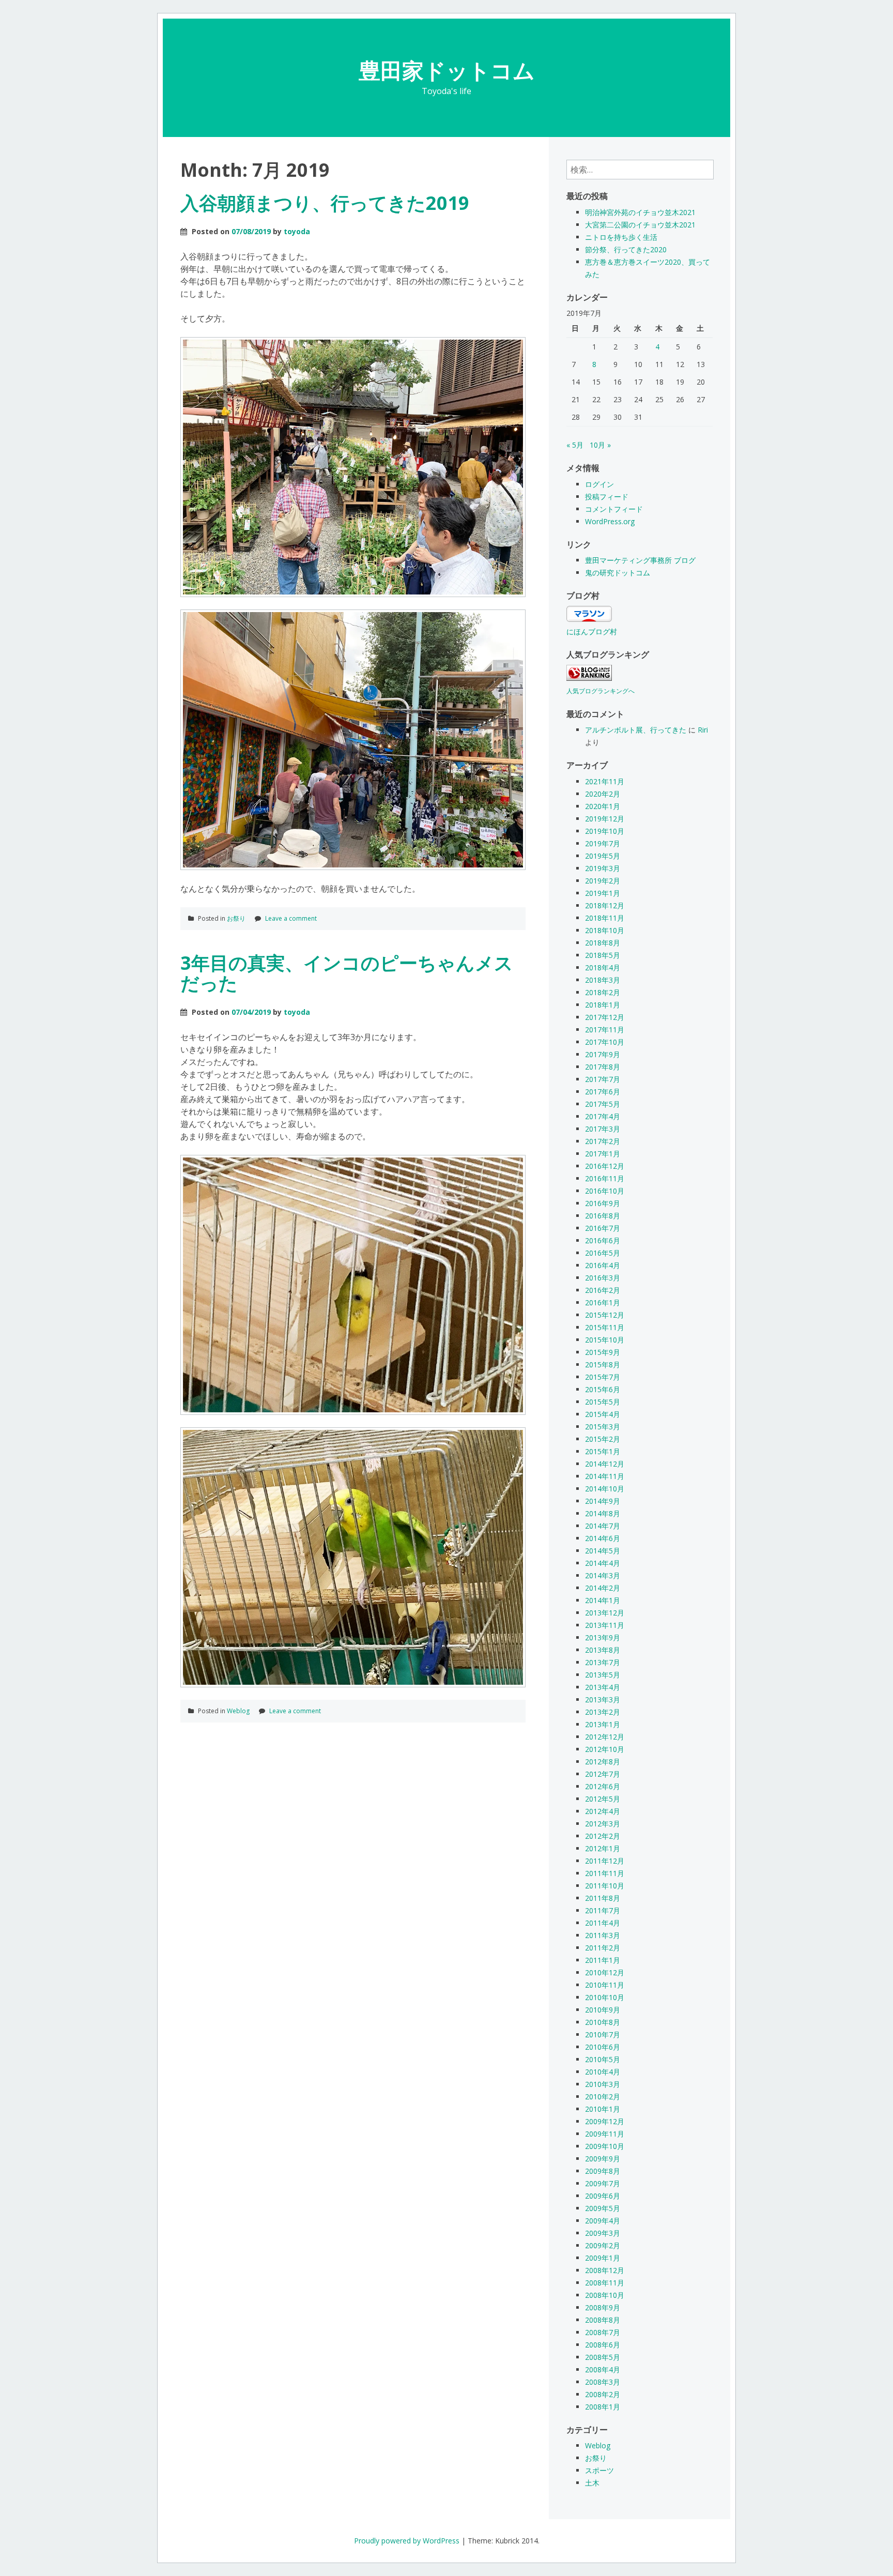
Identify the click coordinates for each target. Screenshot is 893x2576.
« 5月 (575, 445)
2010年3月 (603, 2084)
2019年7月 (603, 843)
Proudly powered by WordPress (407, 2541)
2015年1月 (603, 1451)
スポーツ (599, 2470)
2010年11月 (605, 1985)
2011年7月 (603, 1910)
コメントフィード (614, 509)
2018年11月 (605, 918)
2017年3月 (603, 1129)
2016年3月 (603, 1278)
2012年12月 (605, 1737)
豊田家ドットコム (447, 70)
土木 (592, 2483)
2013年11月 (605, 1625)
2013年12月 (605, 1613)
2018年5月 (603, 955)
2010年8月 (603, 2022)
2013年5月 (603, 1675)
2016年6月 (603, 1240)
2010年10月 (605, 1997)
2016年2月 (603, 1290)
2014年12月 (605, 1464)
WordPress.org (610, 521)
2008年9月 (603, 2307)
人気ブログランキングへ (601, 691)
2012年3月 (603, 1824)
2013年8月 (603, 1650)
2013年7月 (603, 1662)
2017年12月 (605, 1017)
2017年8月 (603, 1067)
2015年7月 (603, 1377)
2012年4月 (603, 1811)
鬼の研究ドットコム (618, 573)
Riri (703, 730)
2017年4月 (603, 1116)
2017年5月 (603, 1104)
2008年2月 (603, 2394)
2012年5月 (603, 1799)
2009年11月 (605, 2134)
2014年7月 (603, 1526)
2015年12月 (605, 1315)
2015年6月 (603, 1389)
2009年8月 (603, 2171)
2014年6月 (603, 1538)
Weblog (238, 1711)
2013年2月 (603, 1712)
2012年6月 (603, 1786)
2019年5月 (603, 856)
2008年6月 (603, 2345)
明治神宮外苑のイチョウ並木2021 (640, 212)
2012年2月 (603, 1836)
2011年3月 (603, 1935)
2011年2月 (603, 1948)
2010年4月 (603, 2072)
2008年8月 (603, 2320)
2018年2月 (603, 992)
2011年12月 (605, 1861)
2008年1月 (603, 2407)
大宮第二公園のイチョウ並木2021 (640, 225)
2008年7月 (603, 2332)
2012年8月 (603, 1762)
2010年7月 (603, 2034)
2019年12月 (605, 819)
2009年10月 (605, 2146)
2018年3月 (603, 980)
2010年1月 (603, 2109)
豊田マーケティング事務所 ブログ (640, 560)
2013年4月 (603, 1687)
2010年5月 (603, 2059)
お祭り (236, 918)
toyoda (297, 231)
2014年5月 (603, 1551)
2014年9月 (603, 1501)
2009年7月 (603, 2183)
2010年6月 (603, 2047)
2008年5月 (603, 2357)
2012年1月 (603, 1848)
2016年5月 (603, 1253)
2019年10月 (605, 831)
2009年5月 (603, 2208)
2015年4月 (603, 1414)
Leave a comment (291, 918)
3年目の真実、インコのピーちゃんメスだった (347, 973)
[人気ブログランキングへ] (589, 678)
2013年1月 (603, 1724)
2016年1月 (603, 1302)
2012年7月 (603, 1774)
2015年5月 (603, 1402)
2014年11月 (605, 1476)
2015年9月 (603, 1352)
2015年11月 (605, 1327)
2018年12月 (605, 905)
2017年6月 (603, 1092)
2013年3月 (603, 1699)
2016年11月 (605, 1178)
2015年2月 (603, 1439)
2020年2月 (603, 794)
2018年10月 (605, 930)
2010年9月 (603, 2010)
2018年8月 (603, 943)
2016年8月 (603, 1216)
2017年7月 (603, 1079)
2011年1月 (603, 1960)
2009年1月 (603, 2258)
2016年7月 (603, 1228)
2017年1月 (603, 1154)
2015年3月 (603, 1427)
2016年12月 (605, 1166)
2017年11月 (605, 1030)
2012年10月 (605, 1749)
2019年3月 (603, 868)
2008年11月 (605, 2283)
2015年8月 (603, 1365)
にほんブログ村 (592, 631)
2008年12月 (605, 2270)
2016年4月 (603, 1265)
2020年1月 (603, 806)
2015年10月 (605, 1340)
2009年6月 (603, 2196)
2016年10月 (605, 1191)
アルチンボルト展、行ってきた (636, 730)
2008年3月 (603, 2382)
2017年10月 (605, 1042)
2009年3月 (603, 2233)
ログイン (599, 484)
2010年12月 (605, 1972)
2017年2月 (603, 1141)
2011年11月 (605, 1873)
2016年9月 (603, 1203)
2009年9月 (603, 2159)
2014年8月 (603, 1513)
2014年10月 (605, 1489)
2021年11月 (605, 781)
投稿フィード (607, 497)
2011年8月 (603, 1898)
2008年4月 (603, 2369)
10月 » (600, 445)
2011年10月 (605, 1886)
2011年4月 (603, 1923)
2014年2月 (603, 1588)
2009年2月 (603, 2245)
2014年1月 (603, 1600)
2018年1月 (603, 1005)
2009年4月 (603, 2221)
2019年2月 (603, 881)
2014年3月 (603, 1575)
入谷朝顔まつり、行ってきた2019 (325, 203)
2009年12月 (605, 2121)
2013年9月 (603, 1637)
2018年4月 (603, 967)
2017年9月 (603, 1054)
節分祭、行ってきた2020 (626, 249)
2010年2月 (603, 2097)
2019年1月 (603, 893)
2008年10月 (605, 2295)
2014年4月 (603, 1563)
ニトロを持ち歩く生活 (621, 237)
